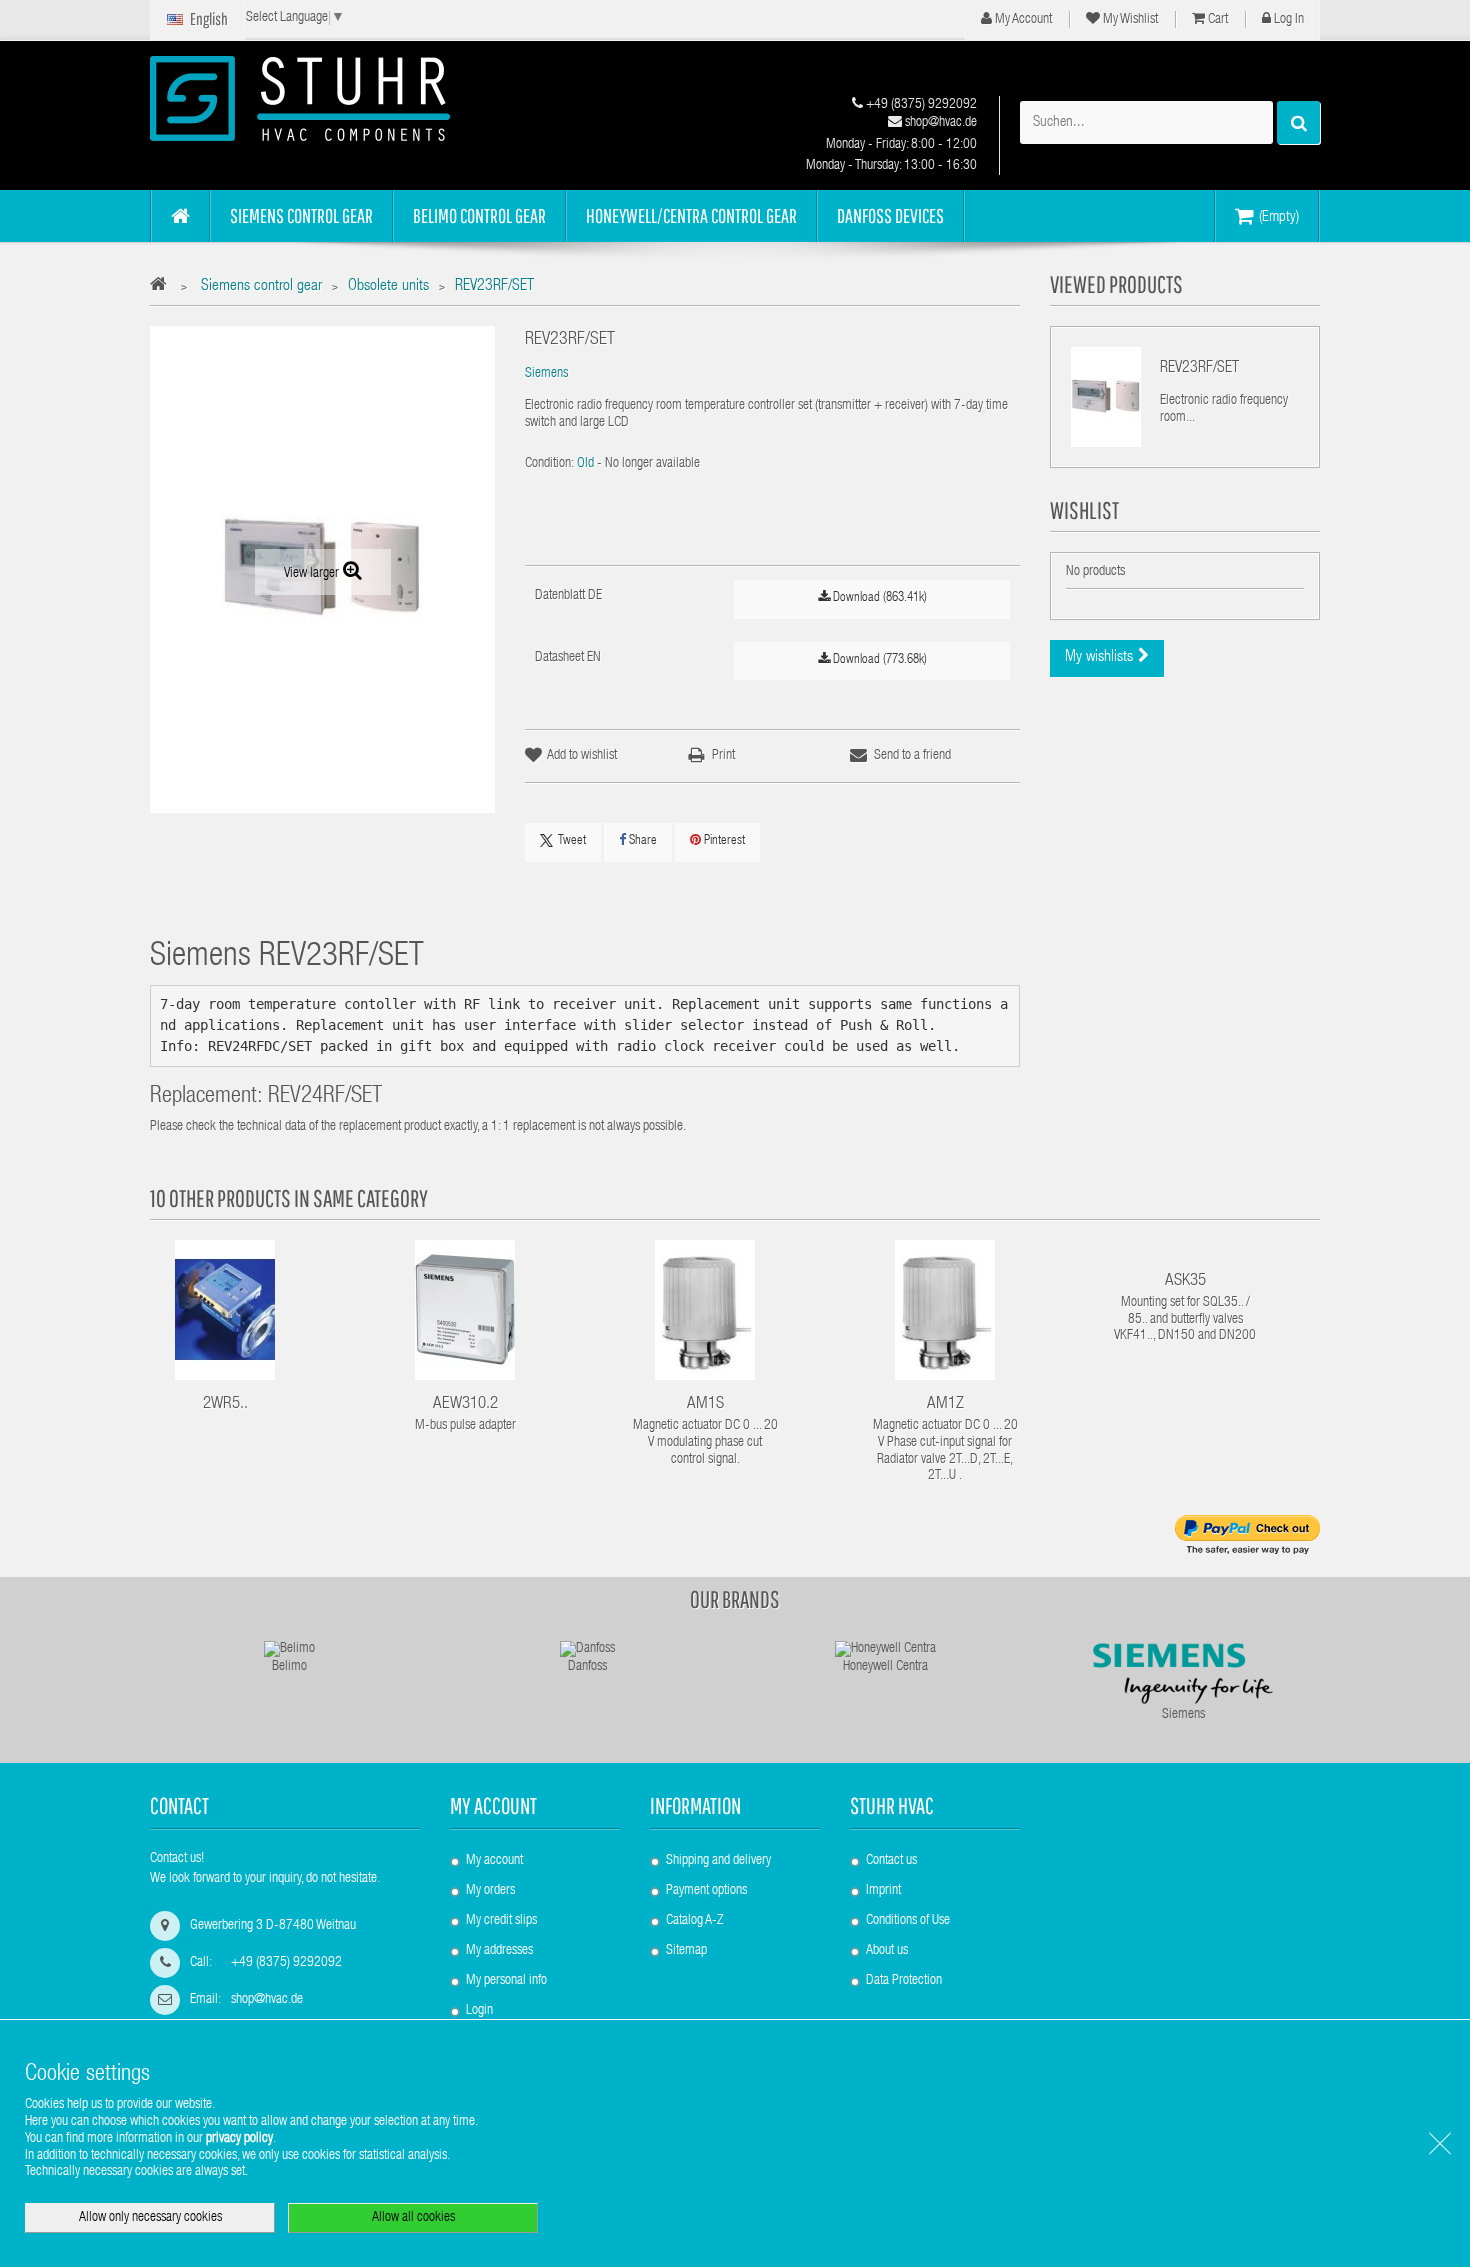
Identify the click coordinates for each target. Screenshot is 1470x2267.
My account (493, 1805)
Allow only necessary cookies (150, 2218)
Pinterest (723, 841)
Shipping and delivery (718, 1861)
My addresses (499, 1951)
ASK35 (1185, 1281)
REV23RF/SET (1199, 369)
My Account (1022, 20)
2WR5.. (225, 1404)
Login (479, 2011)
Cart (1216, 20)
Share (641, 841)
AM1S (705, 1404)
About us (887, 1951)
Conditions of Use (908, 1921)
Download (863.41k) (878, 598)
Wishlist (1084, 510)
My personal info (506, 1981)
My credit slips (501, 1921)
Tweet (572, 841)
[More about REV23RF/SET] (1106, 397)
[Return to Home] (163, 287)
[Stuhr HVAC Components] (335, 98)
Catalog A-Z (694, 1921)
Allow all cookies (413, 2218)
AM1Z (945, 1404)
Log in (1287, 20)
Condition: (549, 464)
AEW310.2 (465, 1404)
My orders (490, 1891)
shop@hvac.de (939, 123)
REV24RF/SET (325, 1097)
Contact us (891, 1861)
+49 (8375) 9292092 (920, 105)
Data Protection (904, 1981)
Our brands (735, 1599)
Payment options (706, 1891)
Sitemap (686, 1951)
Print (723, 756)
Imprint (883, 1891)
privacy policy (239, 2139)
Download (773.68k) (878, 660)
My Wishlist (1129, 20)
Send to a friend (912, 756)
